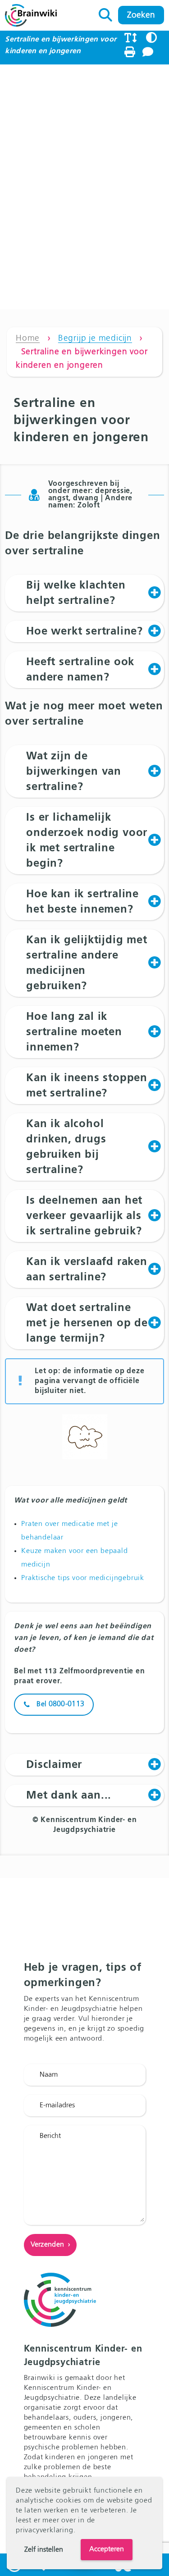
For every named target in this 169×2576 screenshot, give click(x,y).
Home (28, 338)
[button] (84, 593)
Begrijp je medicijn (95, 338)
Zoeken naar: (106, 13)
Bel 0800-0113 (60, 1704)
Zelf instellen (44, 2550)
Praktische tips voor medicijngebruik (83, 1578)
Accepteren (107, 2549)
